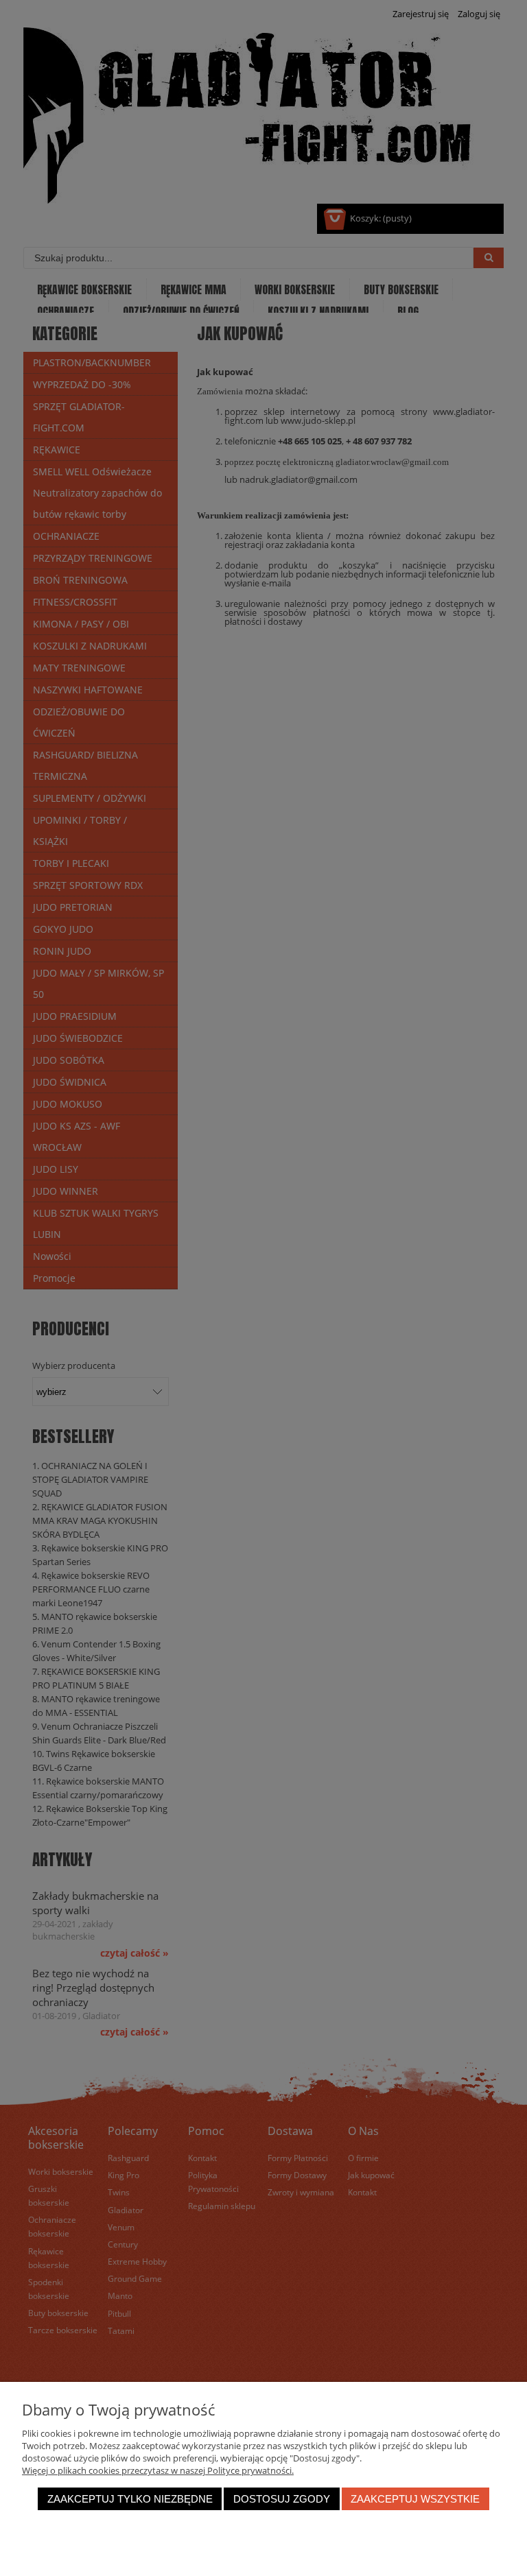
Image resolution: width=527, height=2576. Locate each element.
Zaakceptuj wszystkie (415, 2499)
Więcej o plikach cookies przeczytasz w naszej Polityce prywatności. (158, 2470)
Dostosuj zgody (282, 2499)
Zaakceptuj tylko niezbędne (130, 2499)
